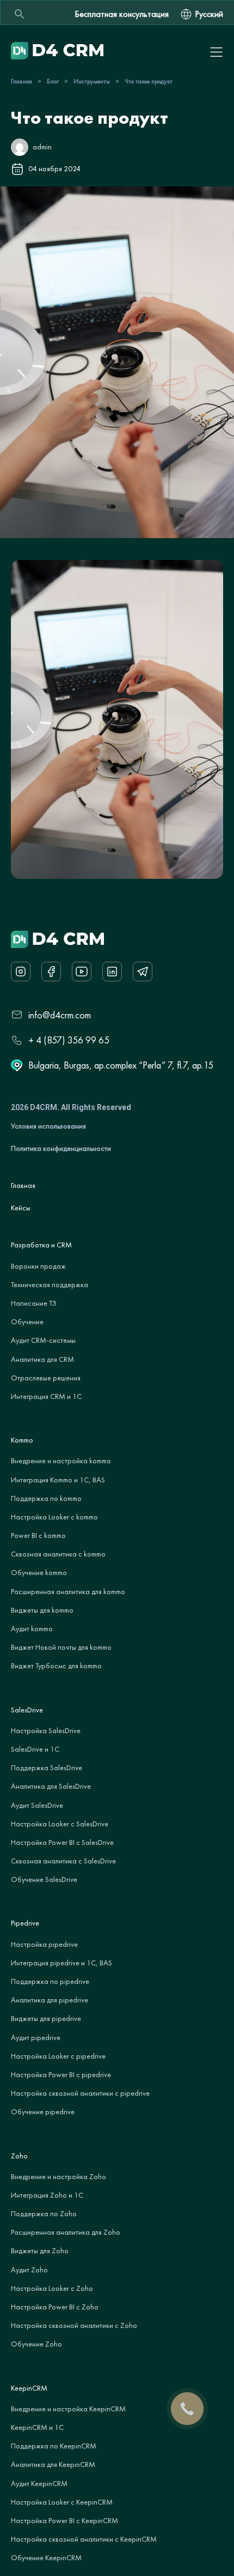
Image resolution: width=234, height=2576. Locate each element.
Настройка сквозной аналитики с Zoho (74, 2325)
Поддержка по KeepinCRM (54, 2446)
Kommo (22, 1440)
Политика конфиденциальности (61, 1148)
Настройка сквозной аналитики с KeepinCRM (84, 2539)
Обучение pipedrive (43, 2112)
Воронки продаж (38, 1266)
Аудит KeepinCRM (39, 2483)
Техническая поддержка (50, 1284)
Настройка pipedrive (44, 1944)
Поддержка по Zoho (44, 2213)
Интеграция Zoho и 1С (47, 2195)
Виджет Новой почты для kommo (61, 1647)
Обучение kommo (39, 1572)
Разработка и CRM (41, 1245)
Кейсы (21, 1208)
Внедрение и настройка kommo (61, 1461)
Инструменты (92, 81)
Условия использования (48, 1126)
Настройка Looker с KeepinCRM (62, 2502)
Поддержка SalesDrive (47, 1767)
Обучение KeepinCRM (46, 2557)
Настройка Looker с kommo (54, 1517)
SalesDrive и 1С (35, 1749)
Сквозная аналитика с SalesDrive (63, 1861)
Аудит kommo (32, 1628)
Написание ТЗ (34, 1303)
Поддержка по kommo (46, 1498)
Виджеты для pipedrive (46, 2018)
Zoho (19, 2156)
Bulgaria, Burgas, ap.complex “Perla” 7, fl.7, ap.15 (121, 1065)
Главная (21, 81)
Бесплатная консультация (122, 14)
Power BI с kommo (38, 1535)
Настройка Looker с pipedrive (58, 2056)
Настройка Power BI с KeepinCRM (64, 2520)
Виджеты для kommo (42, 1610)
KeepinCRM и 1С (37, 2427)
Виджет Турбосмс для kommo (56, 1666)
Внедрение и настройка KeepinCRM (68, 2409)
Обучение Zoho (36, 2344)
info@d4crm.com (60, 1015)
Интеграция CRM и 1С (46, 1396)
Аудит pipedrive (36, 2037)
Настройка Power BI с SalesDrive (62, 1842)
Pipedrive (25, 1923)
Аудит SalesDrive (37, 1805)
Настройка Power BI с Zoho (55, 2307)
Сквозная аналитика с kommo (58, 1554)
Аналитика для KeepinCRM (53, 2464)
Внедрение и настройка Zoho (59, 2176)
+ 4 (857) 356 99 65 (69, 1040)
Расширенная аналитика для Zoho (66, 2232)
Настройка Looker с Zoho (52, 2288)
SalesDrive (27, 1710)
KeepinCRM (29, 2388)
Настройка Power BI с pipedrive (61, 2074)
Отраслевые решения (46, 1378)
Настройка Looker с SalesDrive (60, 1824)
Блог (53, 81)
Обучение (27, 1322)
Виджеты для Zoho (40, 2251)
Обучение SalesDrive (44, 1879)
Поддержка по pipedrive (50, 1981)
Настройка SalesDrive (46, 1730)
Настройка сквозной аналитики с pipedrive (80, 2093)
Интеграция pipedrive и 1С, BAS (61, 1963)
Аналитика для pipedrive (50, 2000)
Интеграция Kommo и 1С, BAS (58, 1480)
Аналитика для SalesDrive (51, 1786)
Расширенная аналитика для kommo (68, 1591)
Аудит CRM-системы (43, 1340)
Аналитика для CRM (42, 1359)
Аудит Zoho (29, 2270)
